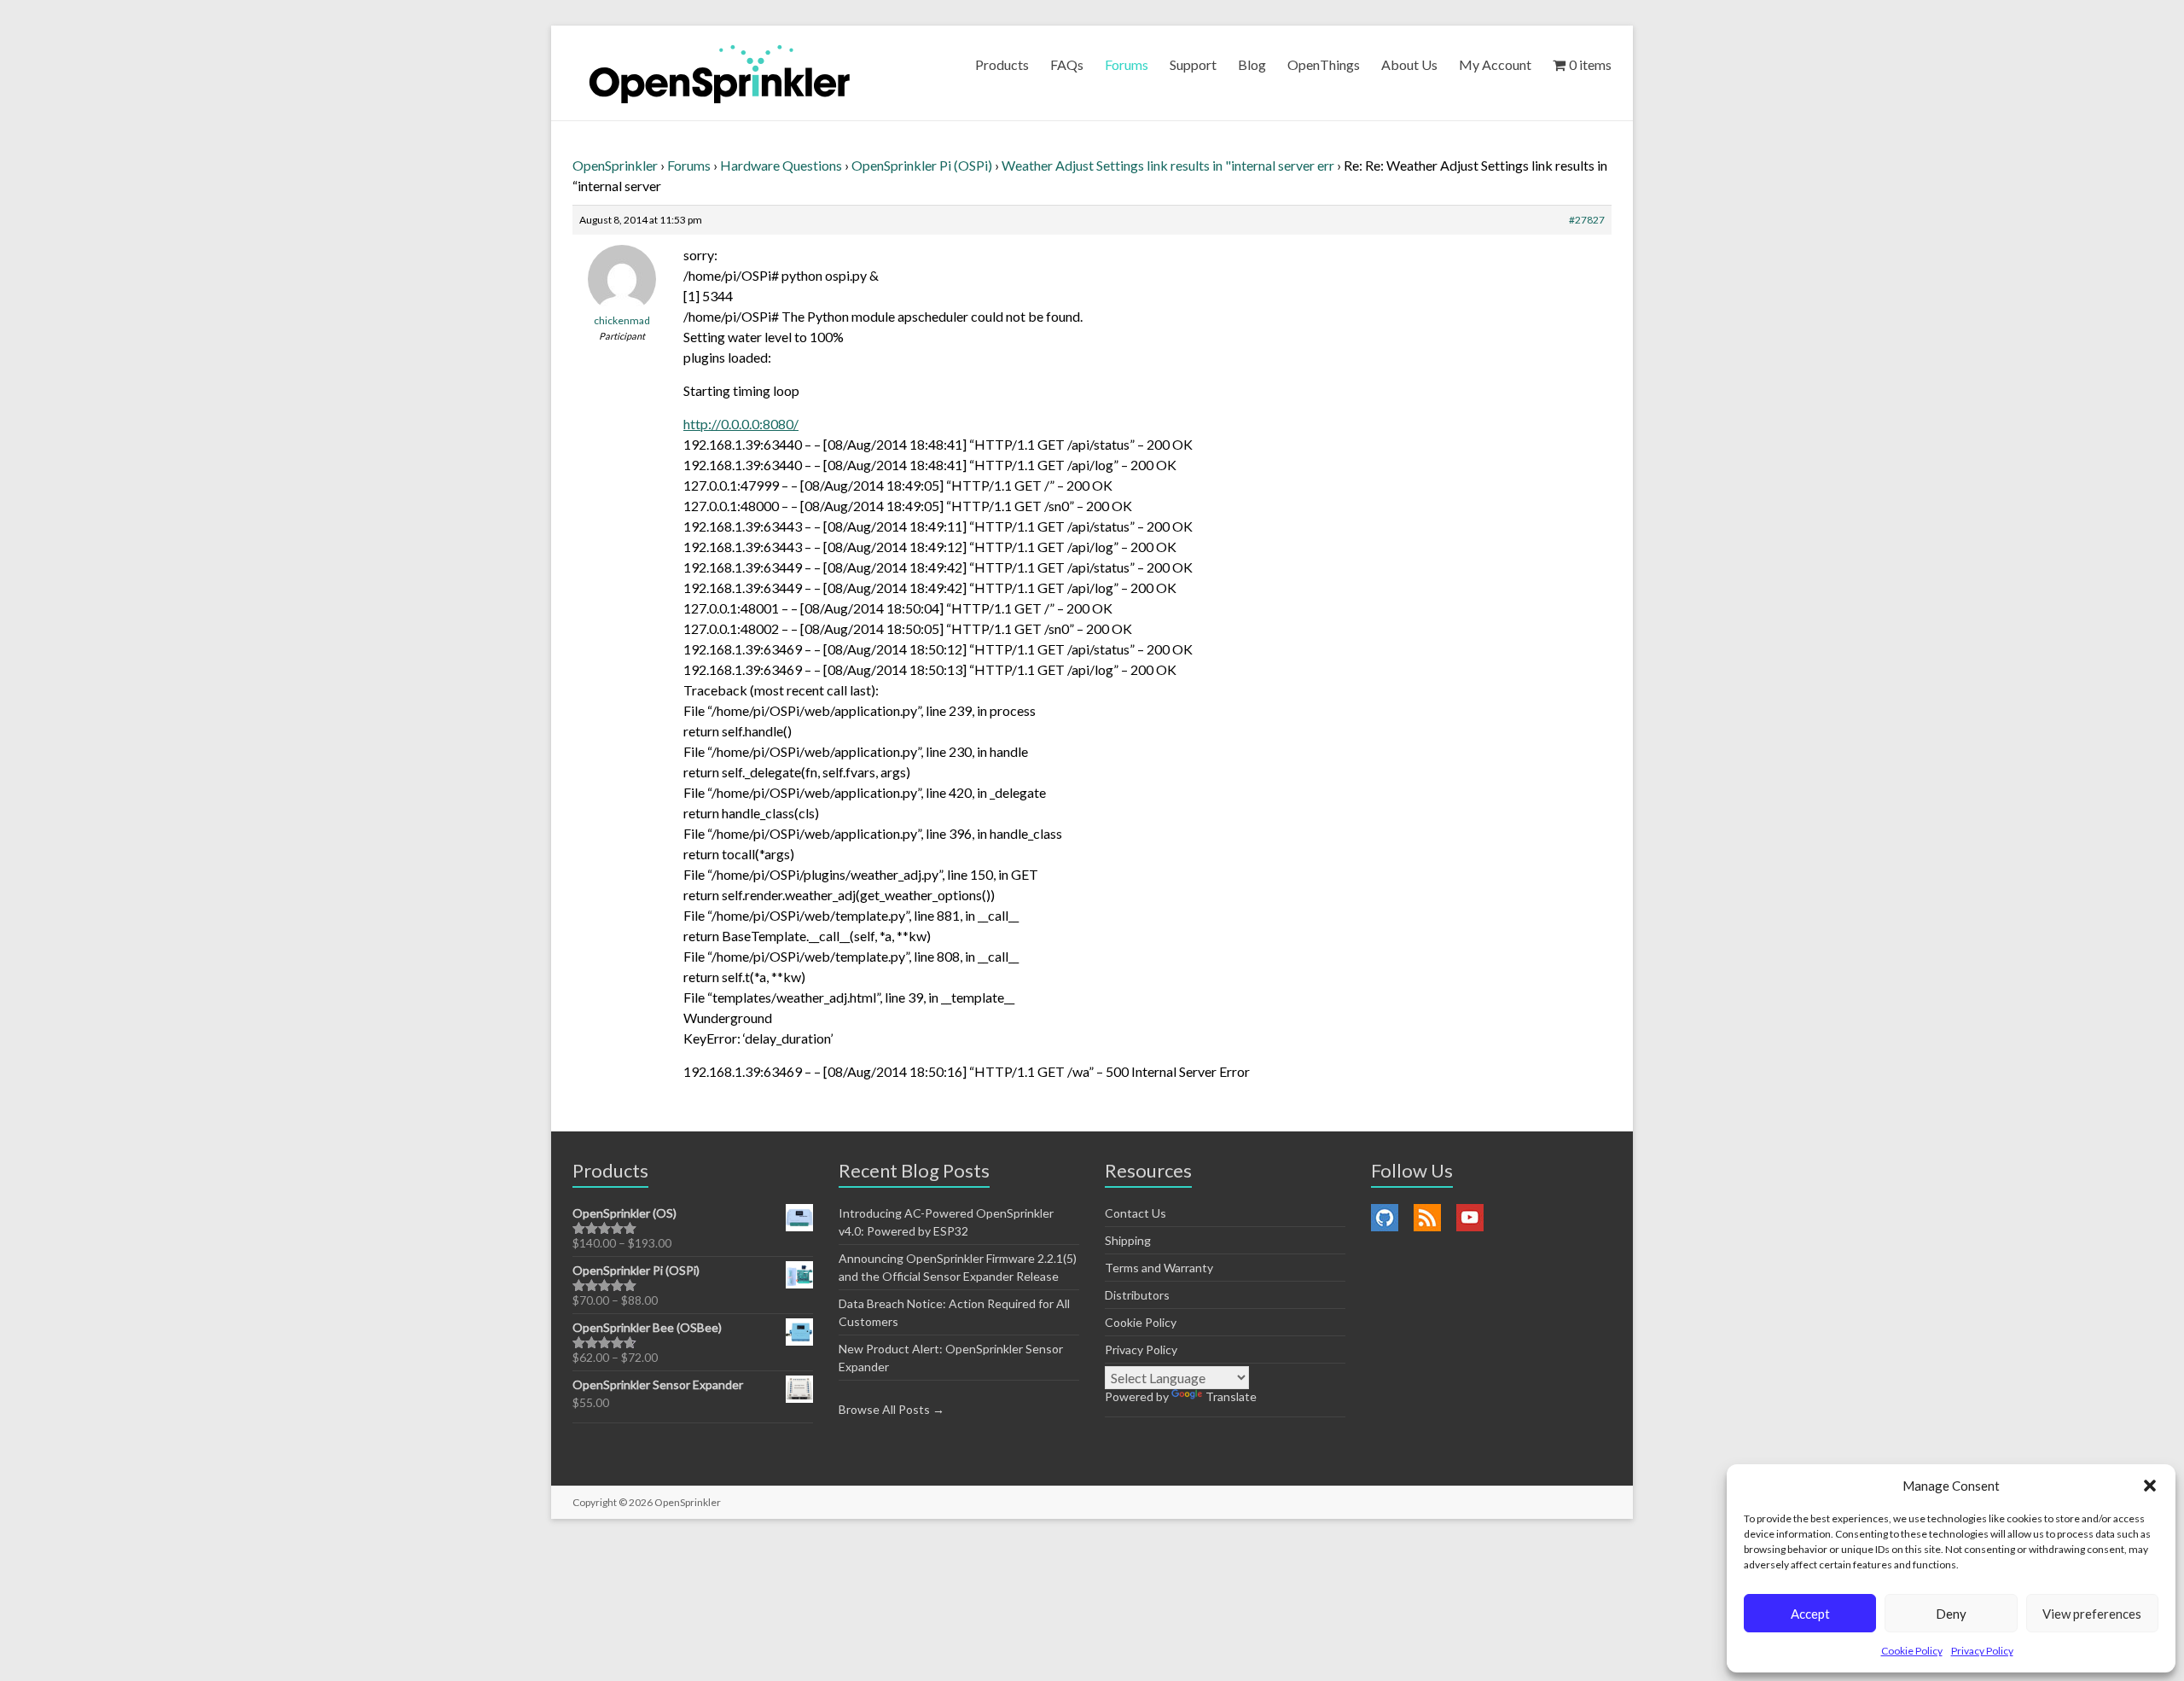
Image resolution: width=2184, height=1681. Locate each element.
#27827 (1587, 220)
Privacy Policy (1982, 1651)
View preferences (2092, 1614)
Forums (1127, 64)
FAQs (1067, 64)
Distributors (1137, 1295)
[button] (2150, 1486)
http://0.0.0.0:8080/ (741, 424)
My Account (1495, 64)
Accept (1810, 1614)
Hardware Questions (781, 165)
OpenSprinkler (615, 165)
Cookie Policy (1912, 1651)
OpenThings (1324, 64)
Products (1002, 64)
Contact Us (1136, 1213)
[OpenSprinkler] (720, 73)
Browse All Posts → (892, 1409)
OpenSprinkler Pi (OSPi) (922, 165)
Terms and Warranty (1159, 1268)
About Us (1409, 64)
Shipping (1128, 1240)
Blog (1252, 64)
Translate (1231, 1396)
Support (1193, 64)
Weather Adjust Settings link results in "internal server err (1168, 165)
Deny (1951, 1614)
